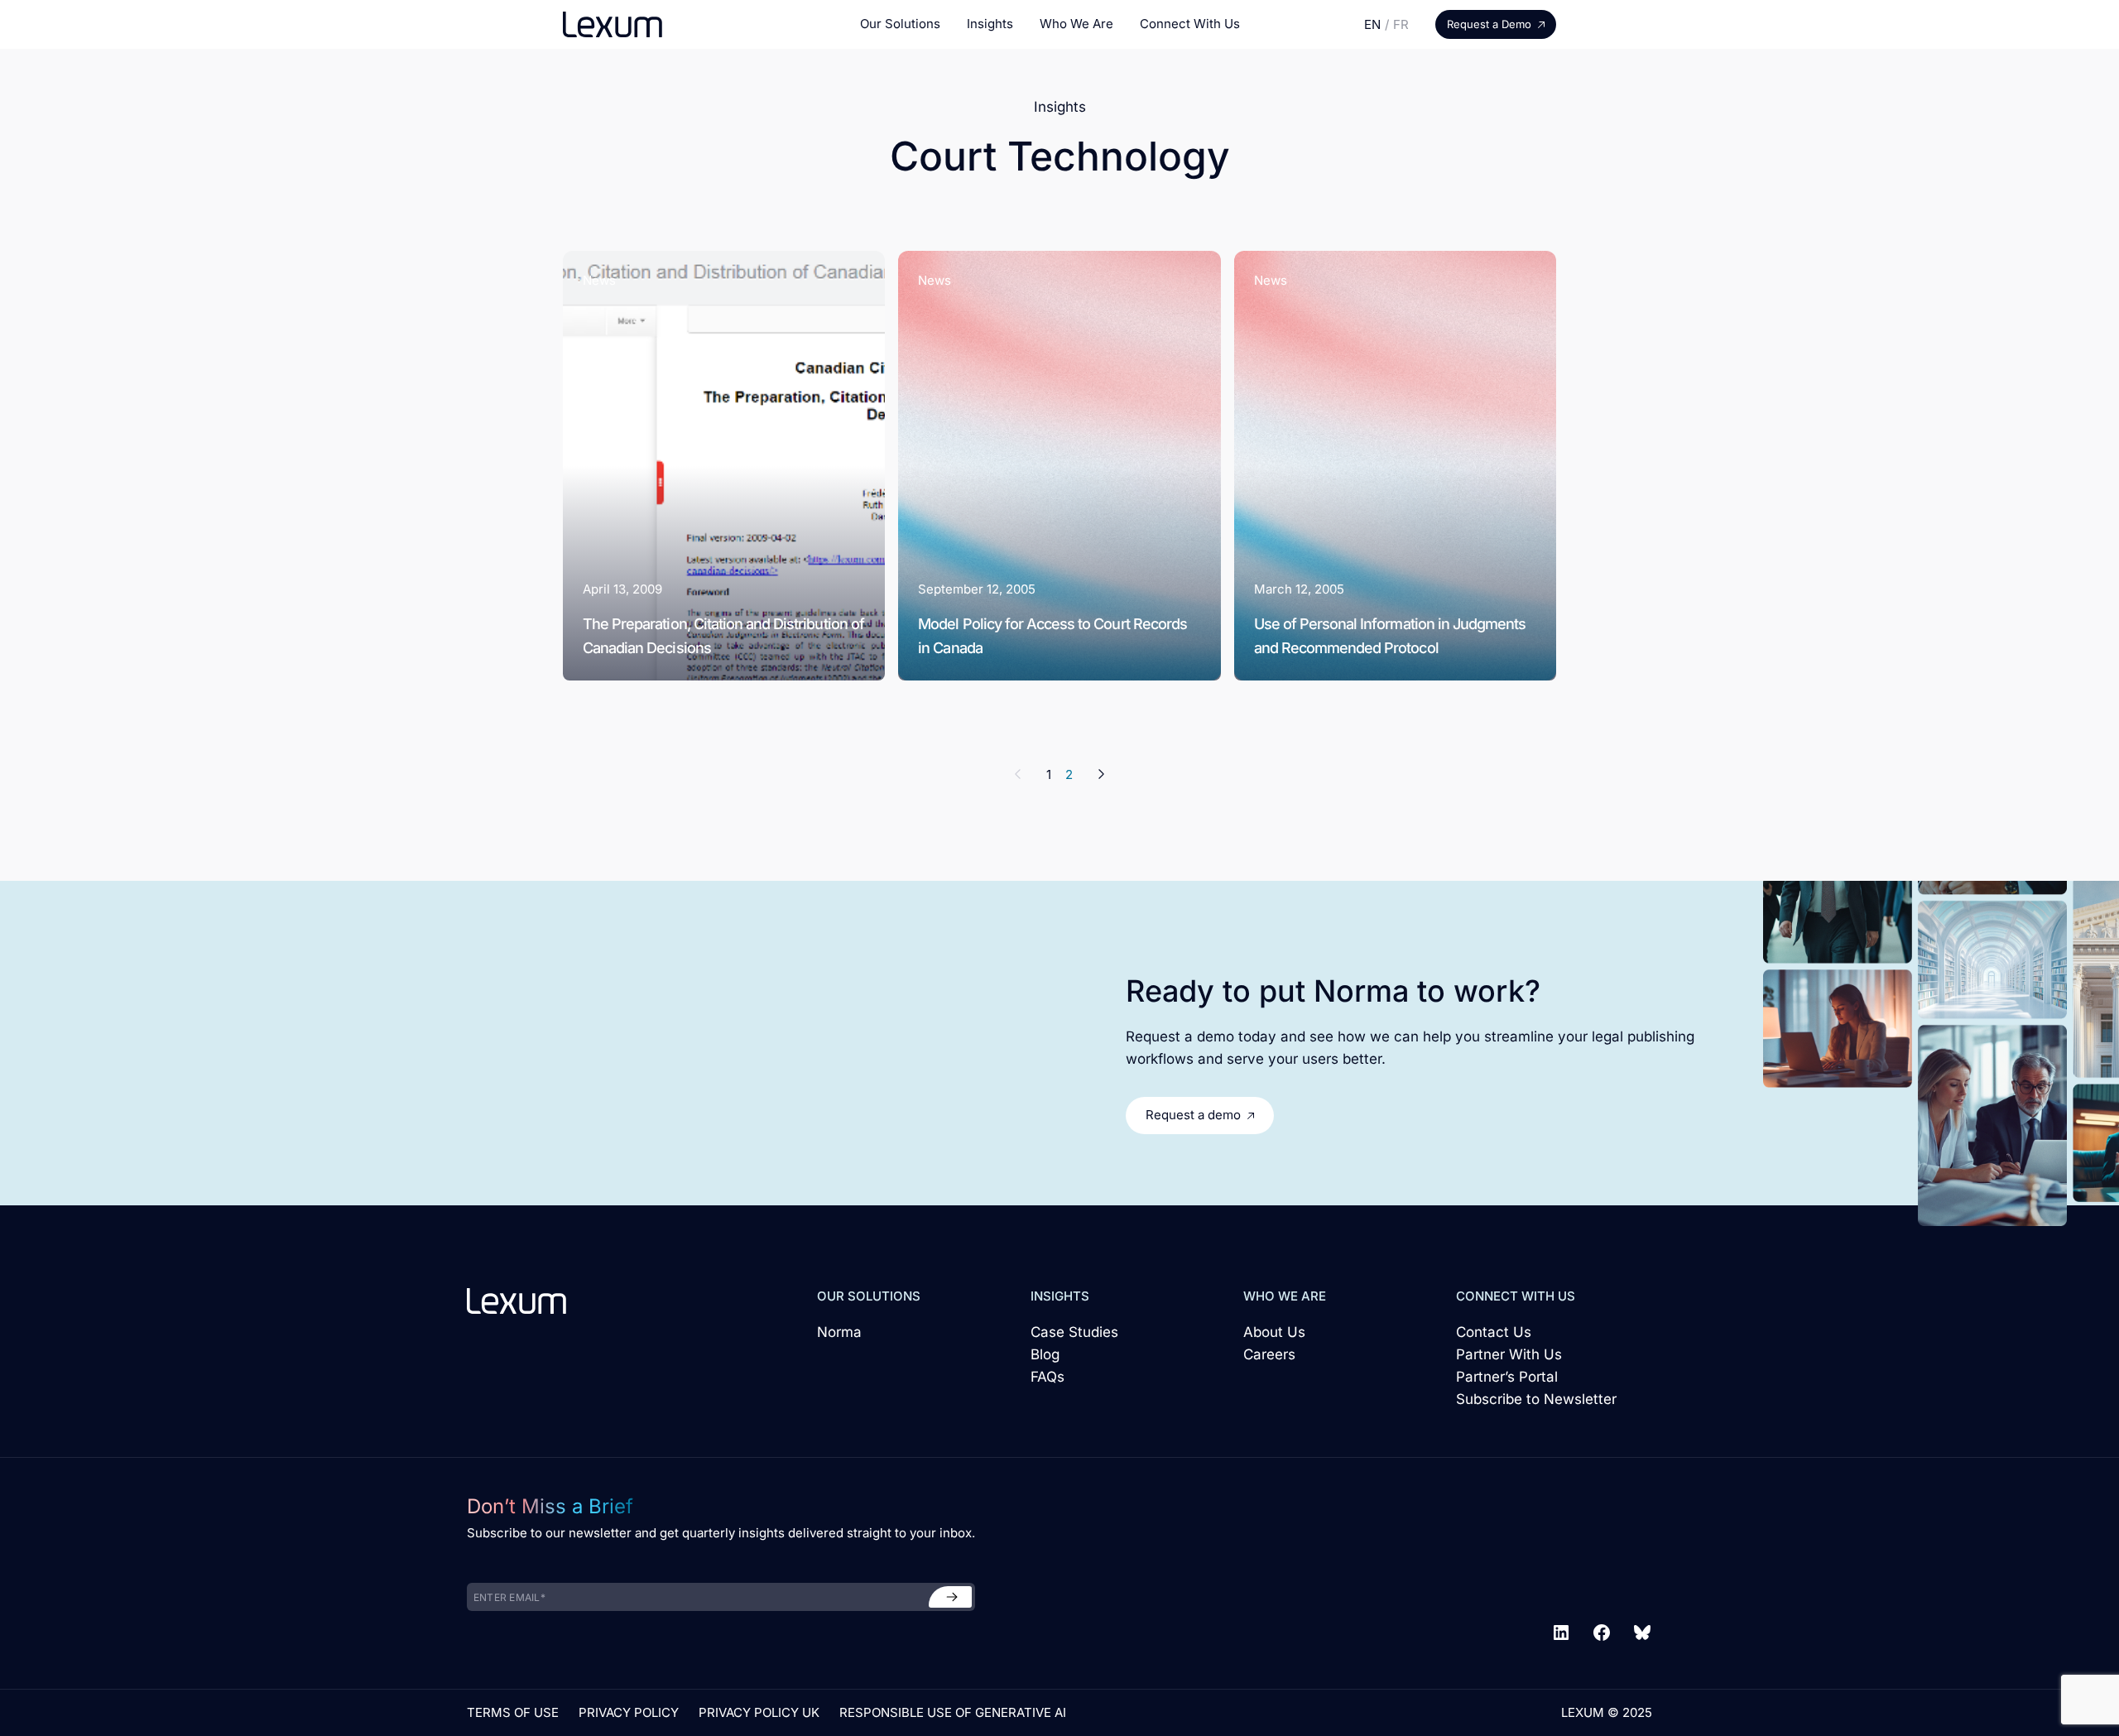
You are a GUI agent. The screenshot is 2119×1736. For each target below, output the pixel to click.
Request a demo (1193, 1115)
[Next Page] (1097, 774)
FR (1401, 24)
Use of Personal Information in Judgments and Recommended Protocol (1390, 636)
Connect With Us (1190, 24)
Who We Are (1076, 24)
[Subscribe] (950, 1597)
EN (1372, 24)
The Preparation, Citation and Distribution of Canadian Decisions (723, 636)
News (599, 280)
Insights (990, 24)
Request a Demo (1489, 24)
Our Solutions (900, 24)
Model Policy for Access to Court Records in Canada (1052, 636)
